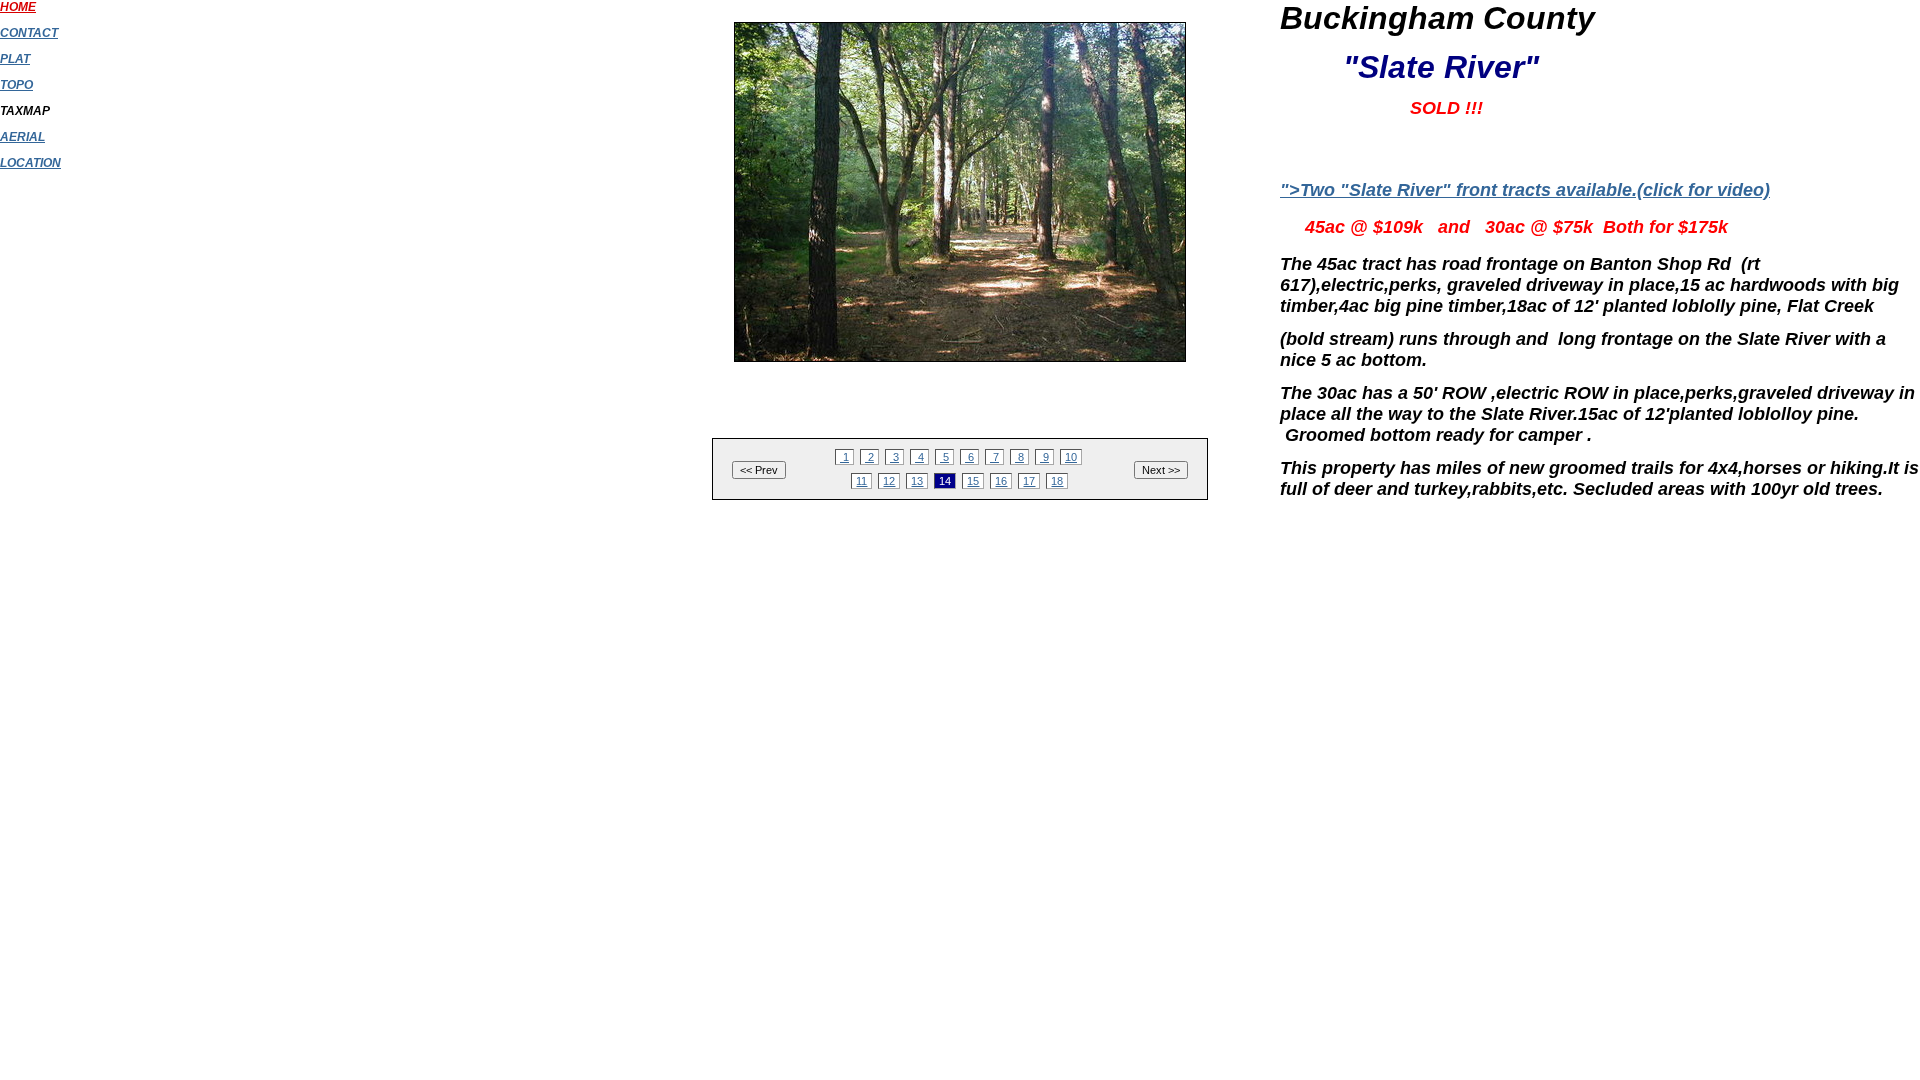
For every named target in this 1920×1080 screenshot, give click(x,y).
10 (1071, 457)
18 (1057, 481)
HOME (18, 7)
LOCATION (30, 163)
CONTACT (29, 33)
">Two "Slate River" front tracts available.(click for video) (1525, 190)
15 (973, 481)
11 (861, 481)
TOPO (16, 85)
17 (1029, 481)
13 (917, 481)
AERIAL (22, 137)
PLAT (15, 59)
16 (1001, 481)
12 (889, 481)
